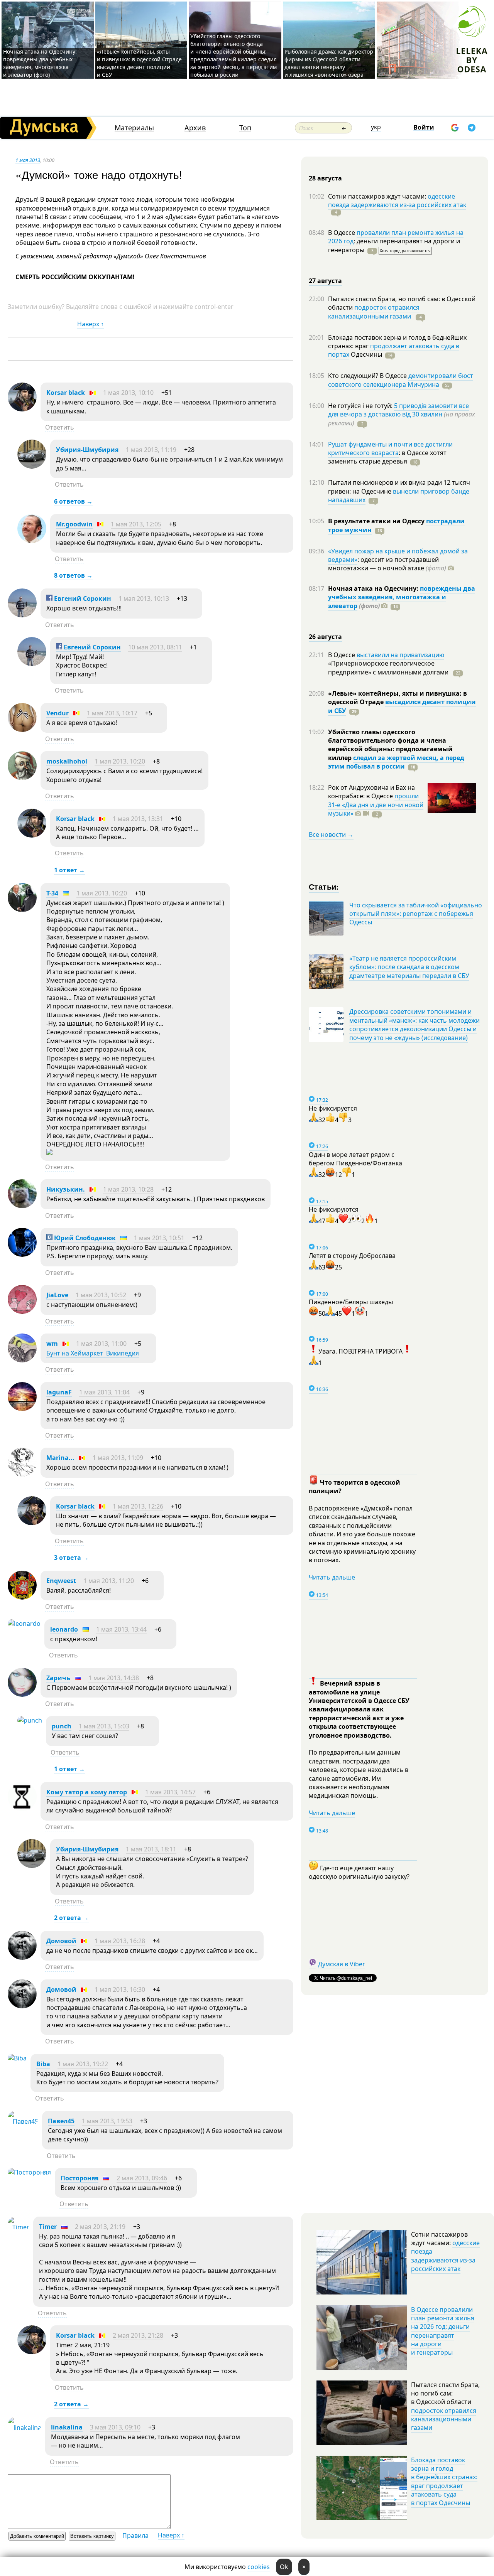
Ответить (60, 427)
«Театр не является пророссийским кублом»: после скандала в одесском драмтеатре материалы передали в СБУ (409, 967)
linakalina (67, 2427)
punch (62, 1726)
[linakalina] (25, 2428)
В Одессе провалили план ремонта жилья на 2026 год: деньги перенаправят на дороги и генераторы (443, 2331)
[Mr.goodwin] (32, 541)
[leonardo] (24, 1623)
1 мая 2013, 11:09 (118, 1458)
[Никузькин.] (22, 1206)
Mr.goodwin (74, 524)
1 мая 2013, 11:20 (109, 1581)
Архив (195, 128)
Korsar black (66, 393)
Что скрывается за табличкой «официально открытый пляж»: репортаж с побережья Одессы (416, 914)
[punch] (30, 1720)
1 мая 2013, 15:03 (104, 1726)
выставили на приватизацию (400, 655)
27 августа (325, 281)
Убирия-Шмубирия (87, 450)
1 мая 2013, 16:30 (120, 1989)
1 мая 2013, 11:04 (104, 1392)
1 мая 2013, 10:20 (120, 761)
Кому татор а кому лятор (87, 1792)
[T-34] (22, 910)
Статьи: (324, 886)
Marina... (60, 1458)
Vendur (58, 713)
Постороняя (80, 2178)
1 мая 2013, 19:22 (83, 2064)
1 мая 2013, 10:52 (101, 1295)
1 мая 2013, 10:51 (159, 1238)
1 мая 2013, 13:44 (121, 1629)
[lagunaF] (22, 1409)
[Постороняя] (29, 2172)
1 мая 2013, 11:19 (151, 450)
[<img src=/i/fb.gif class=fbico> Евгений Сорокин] (22, 615)
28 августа (325, 178)
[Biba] (17, 2058)
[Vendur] (22, 730)
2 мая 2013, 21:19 (100, 2227)
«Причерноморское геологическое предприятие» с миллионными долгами (389, 668)
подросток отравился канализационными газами (374, 312)
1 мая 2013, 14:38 (114, 1678)
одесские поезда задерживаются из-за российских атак (397, 201)
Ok (284, 2567)
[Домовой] (22, 1957)
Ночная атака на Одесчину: (374, 588)
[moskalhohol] (22, 778)
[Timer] (19, 2227)
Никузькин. (66, 1189)
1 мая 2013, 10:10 (128, 393)
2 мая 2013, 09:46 (142, 2178)
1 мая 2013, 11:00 (101, 1344)
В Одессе (342, 233)
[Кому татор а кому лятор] (22, 1809)
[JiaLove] (22, 1312)
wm (52, 1344)
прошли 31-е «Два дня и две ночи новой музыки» (376, 805)
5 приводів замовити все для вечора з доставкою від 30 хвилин (398, 410)
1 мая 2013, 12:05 (136, 524)
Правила (135, 2536)
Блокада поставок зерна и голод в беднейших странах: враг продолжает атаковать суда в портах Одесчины (444, 2482)
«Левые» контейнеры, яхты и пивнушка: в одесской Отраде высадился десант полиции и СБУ (139, 63)
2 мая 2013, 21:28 (138, 2335)
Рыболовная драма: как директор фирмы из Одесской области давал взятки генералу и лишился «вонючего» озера (329, 63)
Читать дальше (332, 1577)
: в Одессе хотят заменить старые (387, 457)
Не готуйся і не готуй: (361, 406)
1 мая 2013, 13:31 (138, 819)
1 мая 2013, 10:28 (128, 1189)
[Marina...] (22, 1474)
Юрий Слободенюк (84, 1238)
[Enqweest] (22, 1597)
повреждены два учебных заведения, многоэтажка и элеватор (402, 597)
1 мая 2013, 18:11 (151, 1849)
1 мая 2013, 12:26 (138, 1506)
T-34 (52, 893)
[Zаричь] (22, 1694)
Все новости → (331, 835)
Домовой (61, 1941)
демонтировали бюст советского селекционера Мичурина (401, 380)
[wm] (22, 1360)
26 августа (325, 637)
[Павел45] (23, 2121)
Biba (43, 2064)
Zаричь (58, 1678)
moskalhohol (67, 761)
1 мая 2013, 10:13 (144, 598)
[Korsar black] (22, 409)
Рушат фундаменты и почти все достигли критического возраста (390, 448)
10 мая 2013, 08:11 (155, 647)
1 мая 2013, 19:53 (107, 2121)
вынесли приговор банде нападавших (399, 496)
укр (376, 127)
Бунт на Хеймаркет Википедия (93, 1353)
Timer (48, 2227)
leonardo (64, 1629)
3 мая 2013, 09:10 (115, 2427)
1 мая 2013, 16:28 (120, 1941)
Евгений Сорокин (82, 598)
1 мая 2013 (28, 160)
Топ (245, 128)
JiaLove (57, 1295)
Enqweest (61, 1581)
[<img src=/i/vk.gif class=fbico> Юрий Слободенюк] (22, 1254)
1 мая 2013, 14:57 (170, 1792)
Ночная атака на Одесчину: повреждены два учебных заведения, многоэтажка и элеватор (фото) (40, 63)
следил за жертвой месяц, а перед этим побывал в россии (396, 762)
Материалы (134, 128)
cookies (259, 2567)
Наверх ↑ (91, 324)
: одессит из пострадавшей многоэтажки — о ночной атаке (387, 564)
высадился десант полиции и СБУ (402, 706)
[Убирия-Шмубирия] (32, 466)
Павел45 (61, 2121)
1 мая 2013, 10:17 (112, 713)
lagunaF (59, 1392)
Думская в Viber (342, 1964)
